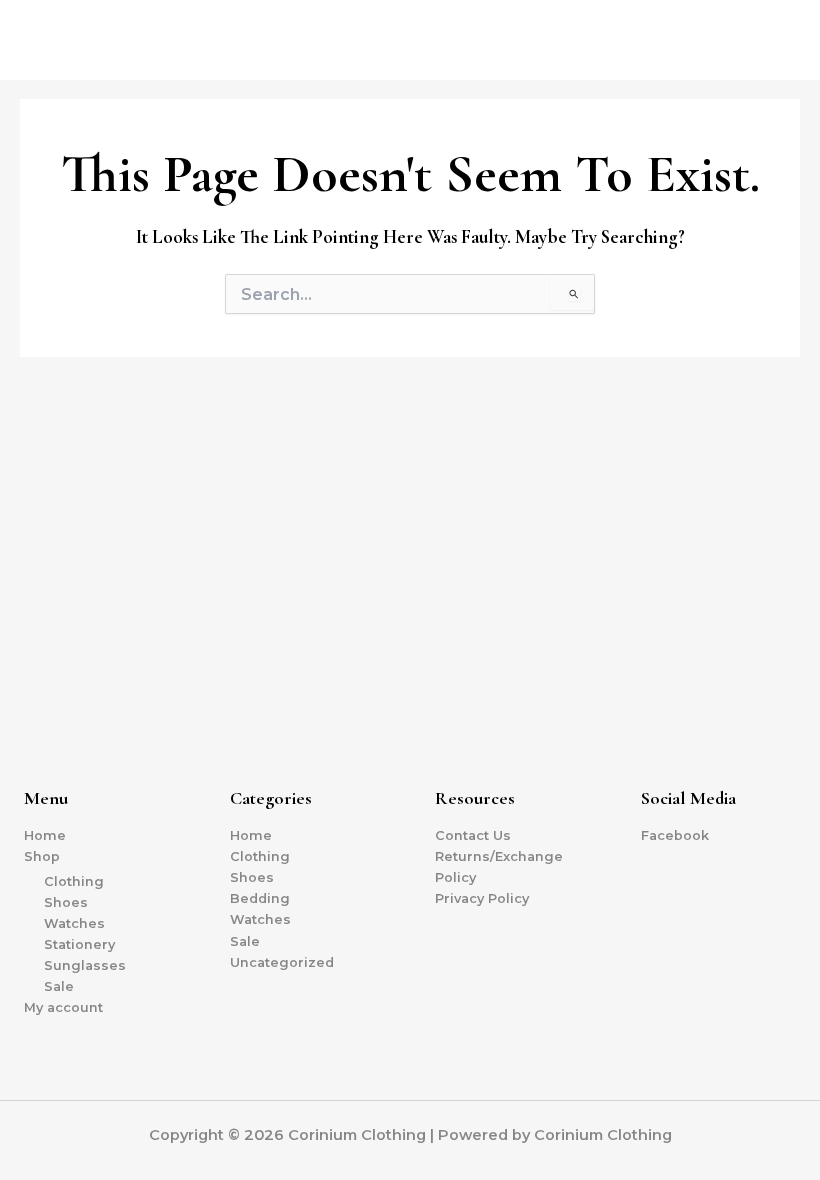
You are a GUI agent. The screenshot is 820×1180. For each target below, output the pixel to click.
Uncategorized (282, 962)
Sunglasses (85, 965)
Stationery (79, 944)
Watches (74, 923)
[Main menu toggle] (780, 40)
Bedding (260, 898)
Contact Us (473, 835)
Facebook (675, 835)
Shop (42, 856)
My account (63, 1007)
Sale (59, 986)
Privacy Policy (482, 898)
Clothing (74, 881)
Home (45, 835)
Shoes (66, 902)
